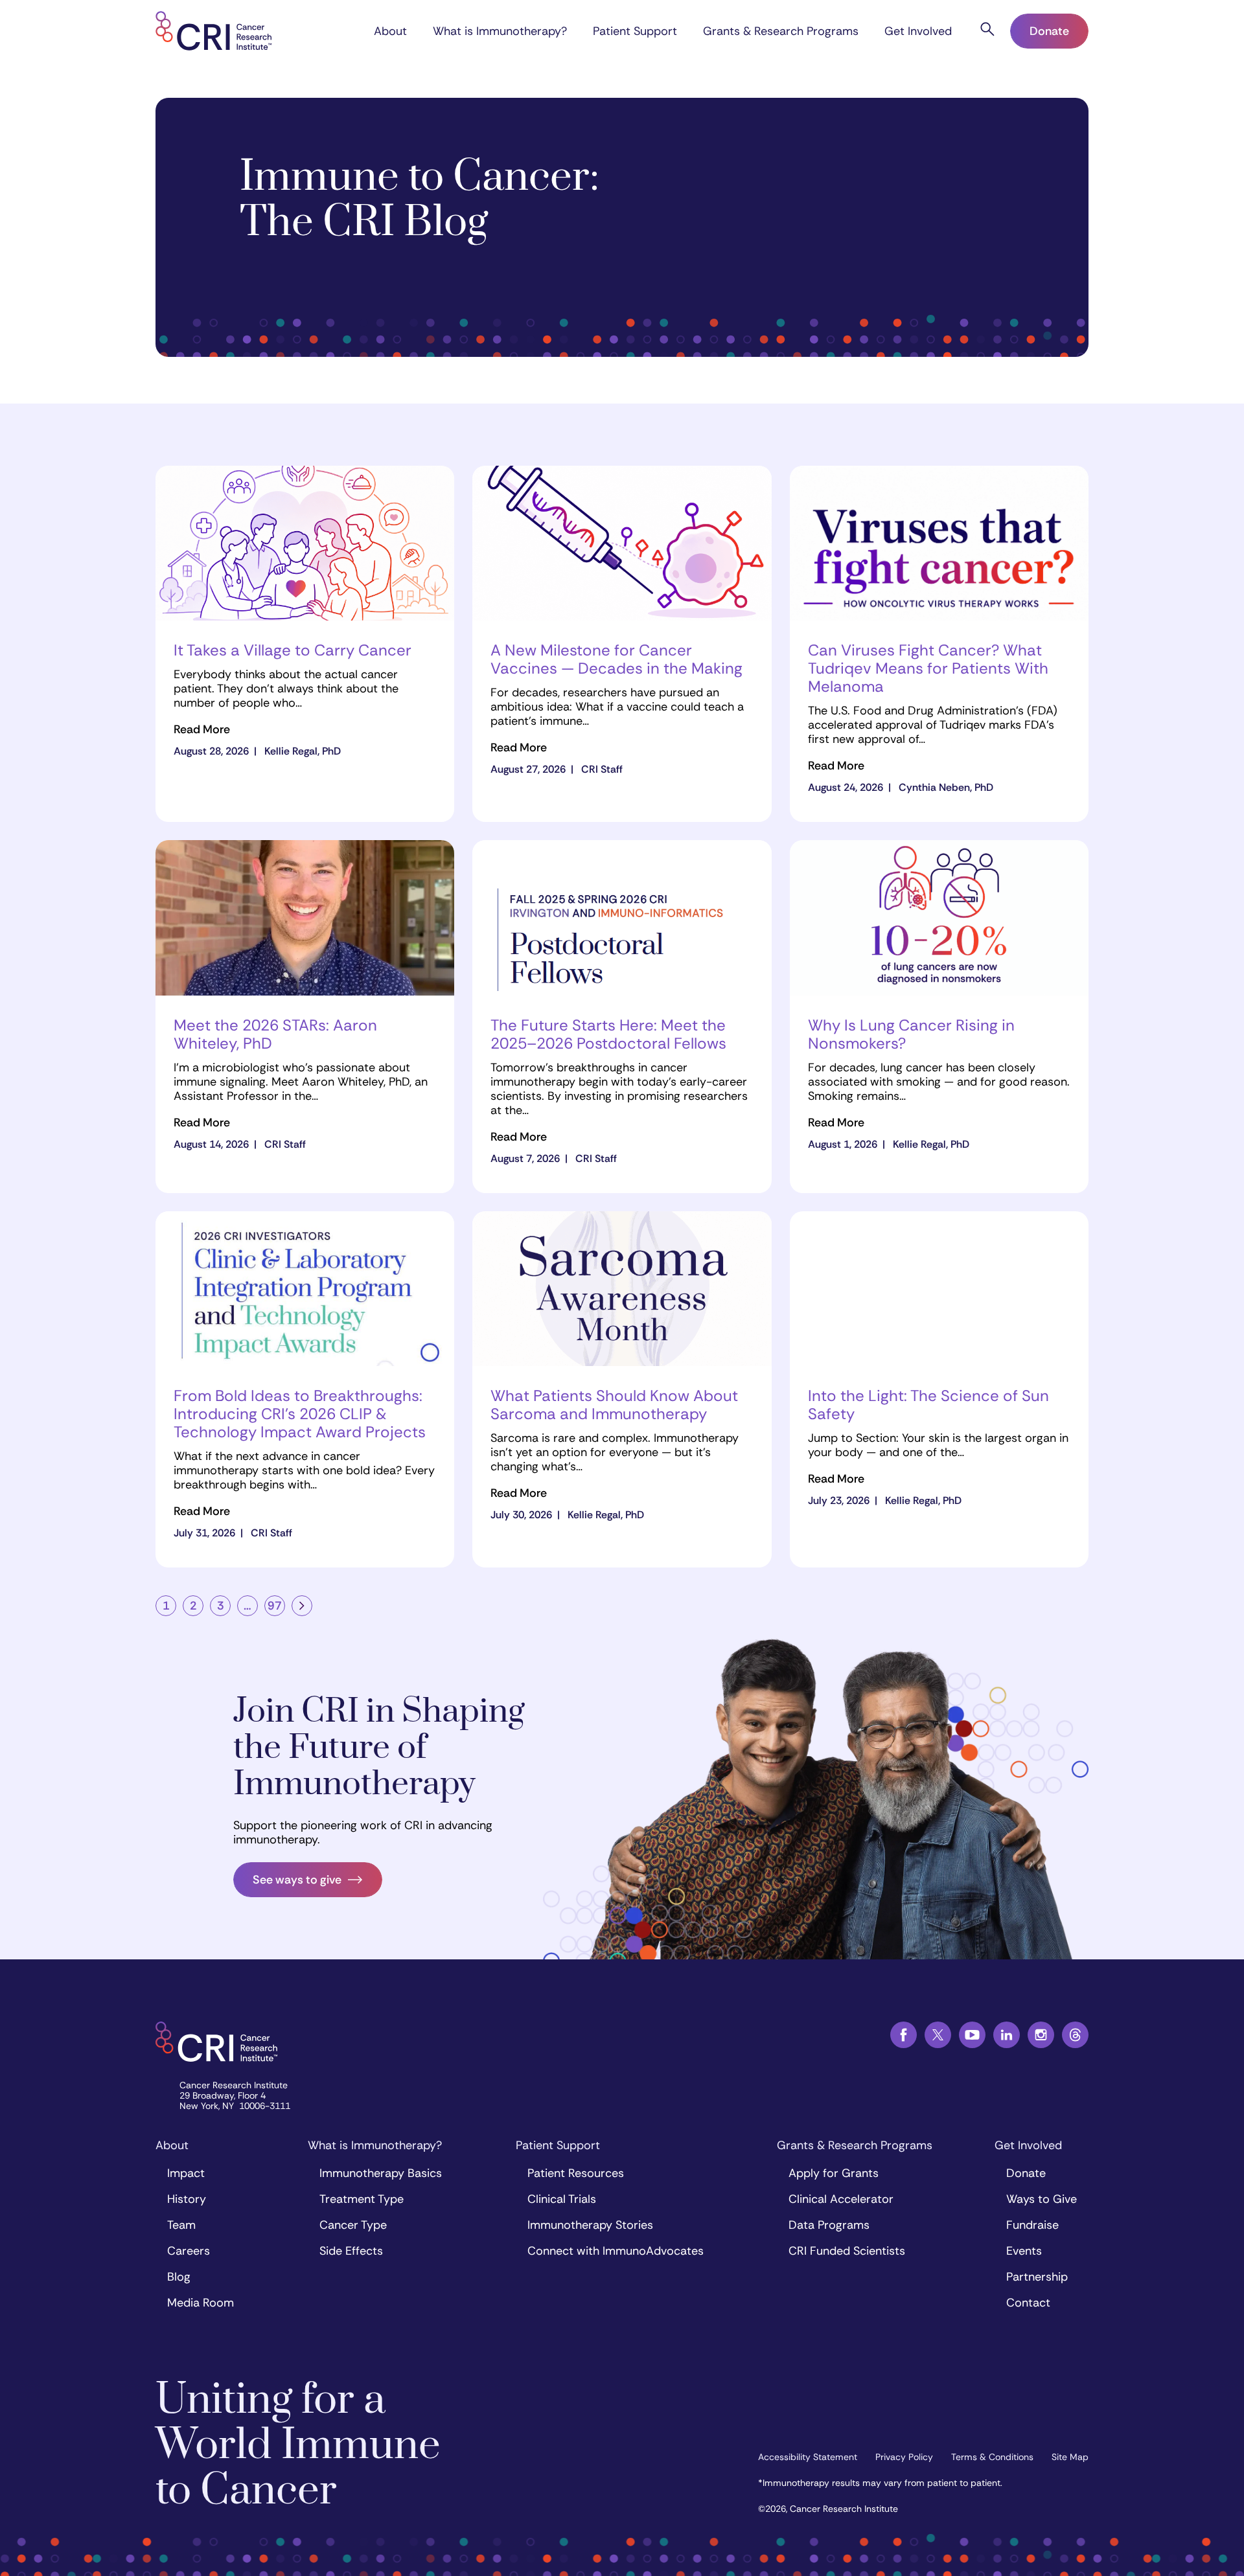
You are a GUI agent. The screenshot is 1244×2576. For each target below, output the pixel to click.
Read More (202, 730)
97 (275, 1606)
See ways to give (297, 1880)
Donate (1049, 31)
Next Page (302, 1606)
